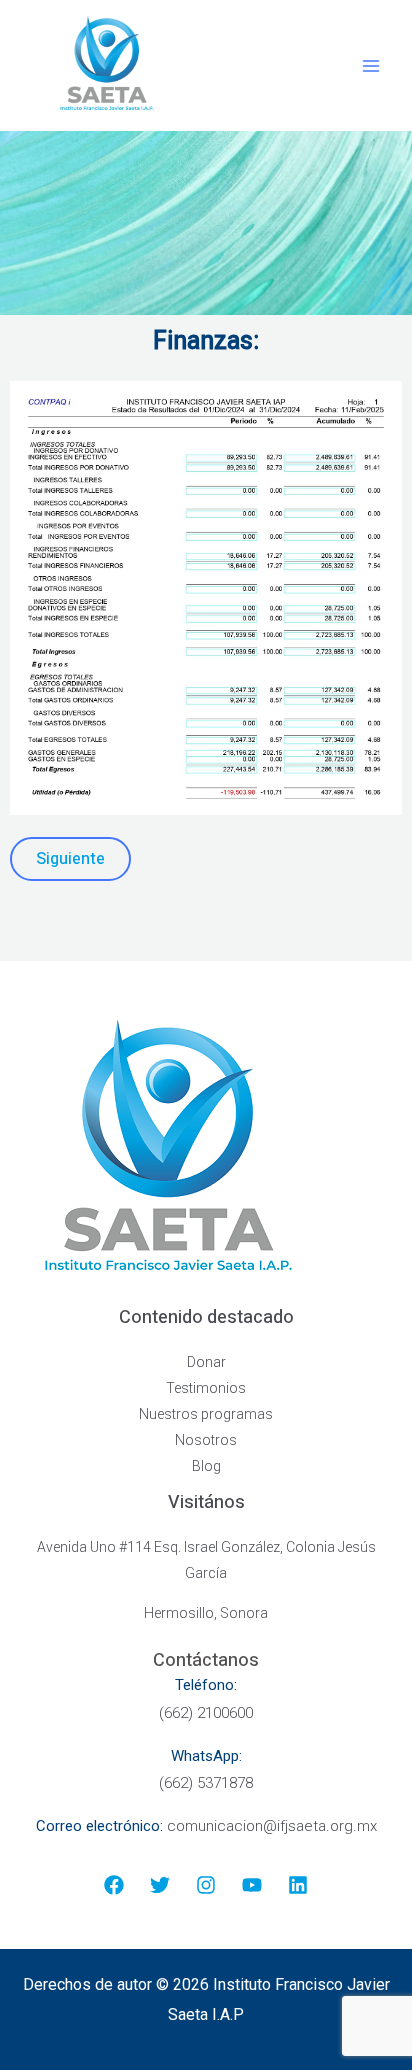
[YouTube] (252, 1885)
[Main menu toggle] (371, 65)
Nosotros (206, 1440)
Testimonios (206, 1388)
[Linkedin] (298, 1885)
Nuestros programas (206, 1414)
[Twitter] (160, 1885)
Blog (206, 1466)
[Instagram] (206, 1885)
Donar (206, 1362)
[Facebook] (114, 1885)
